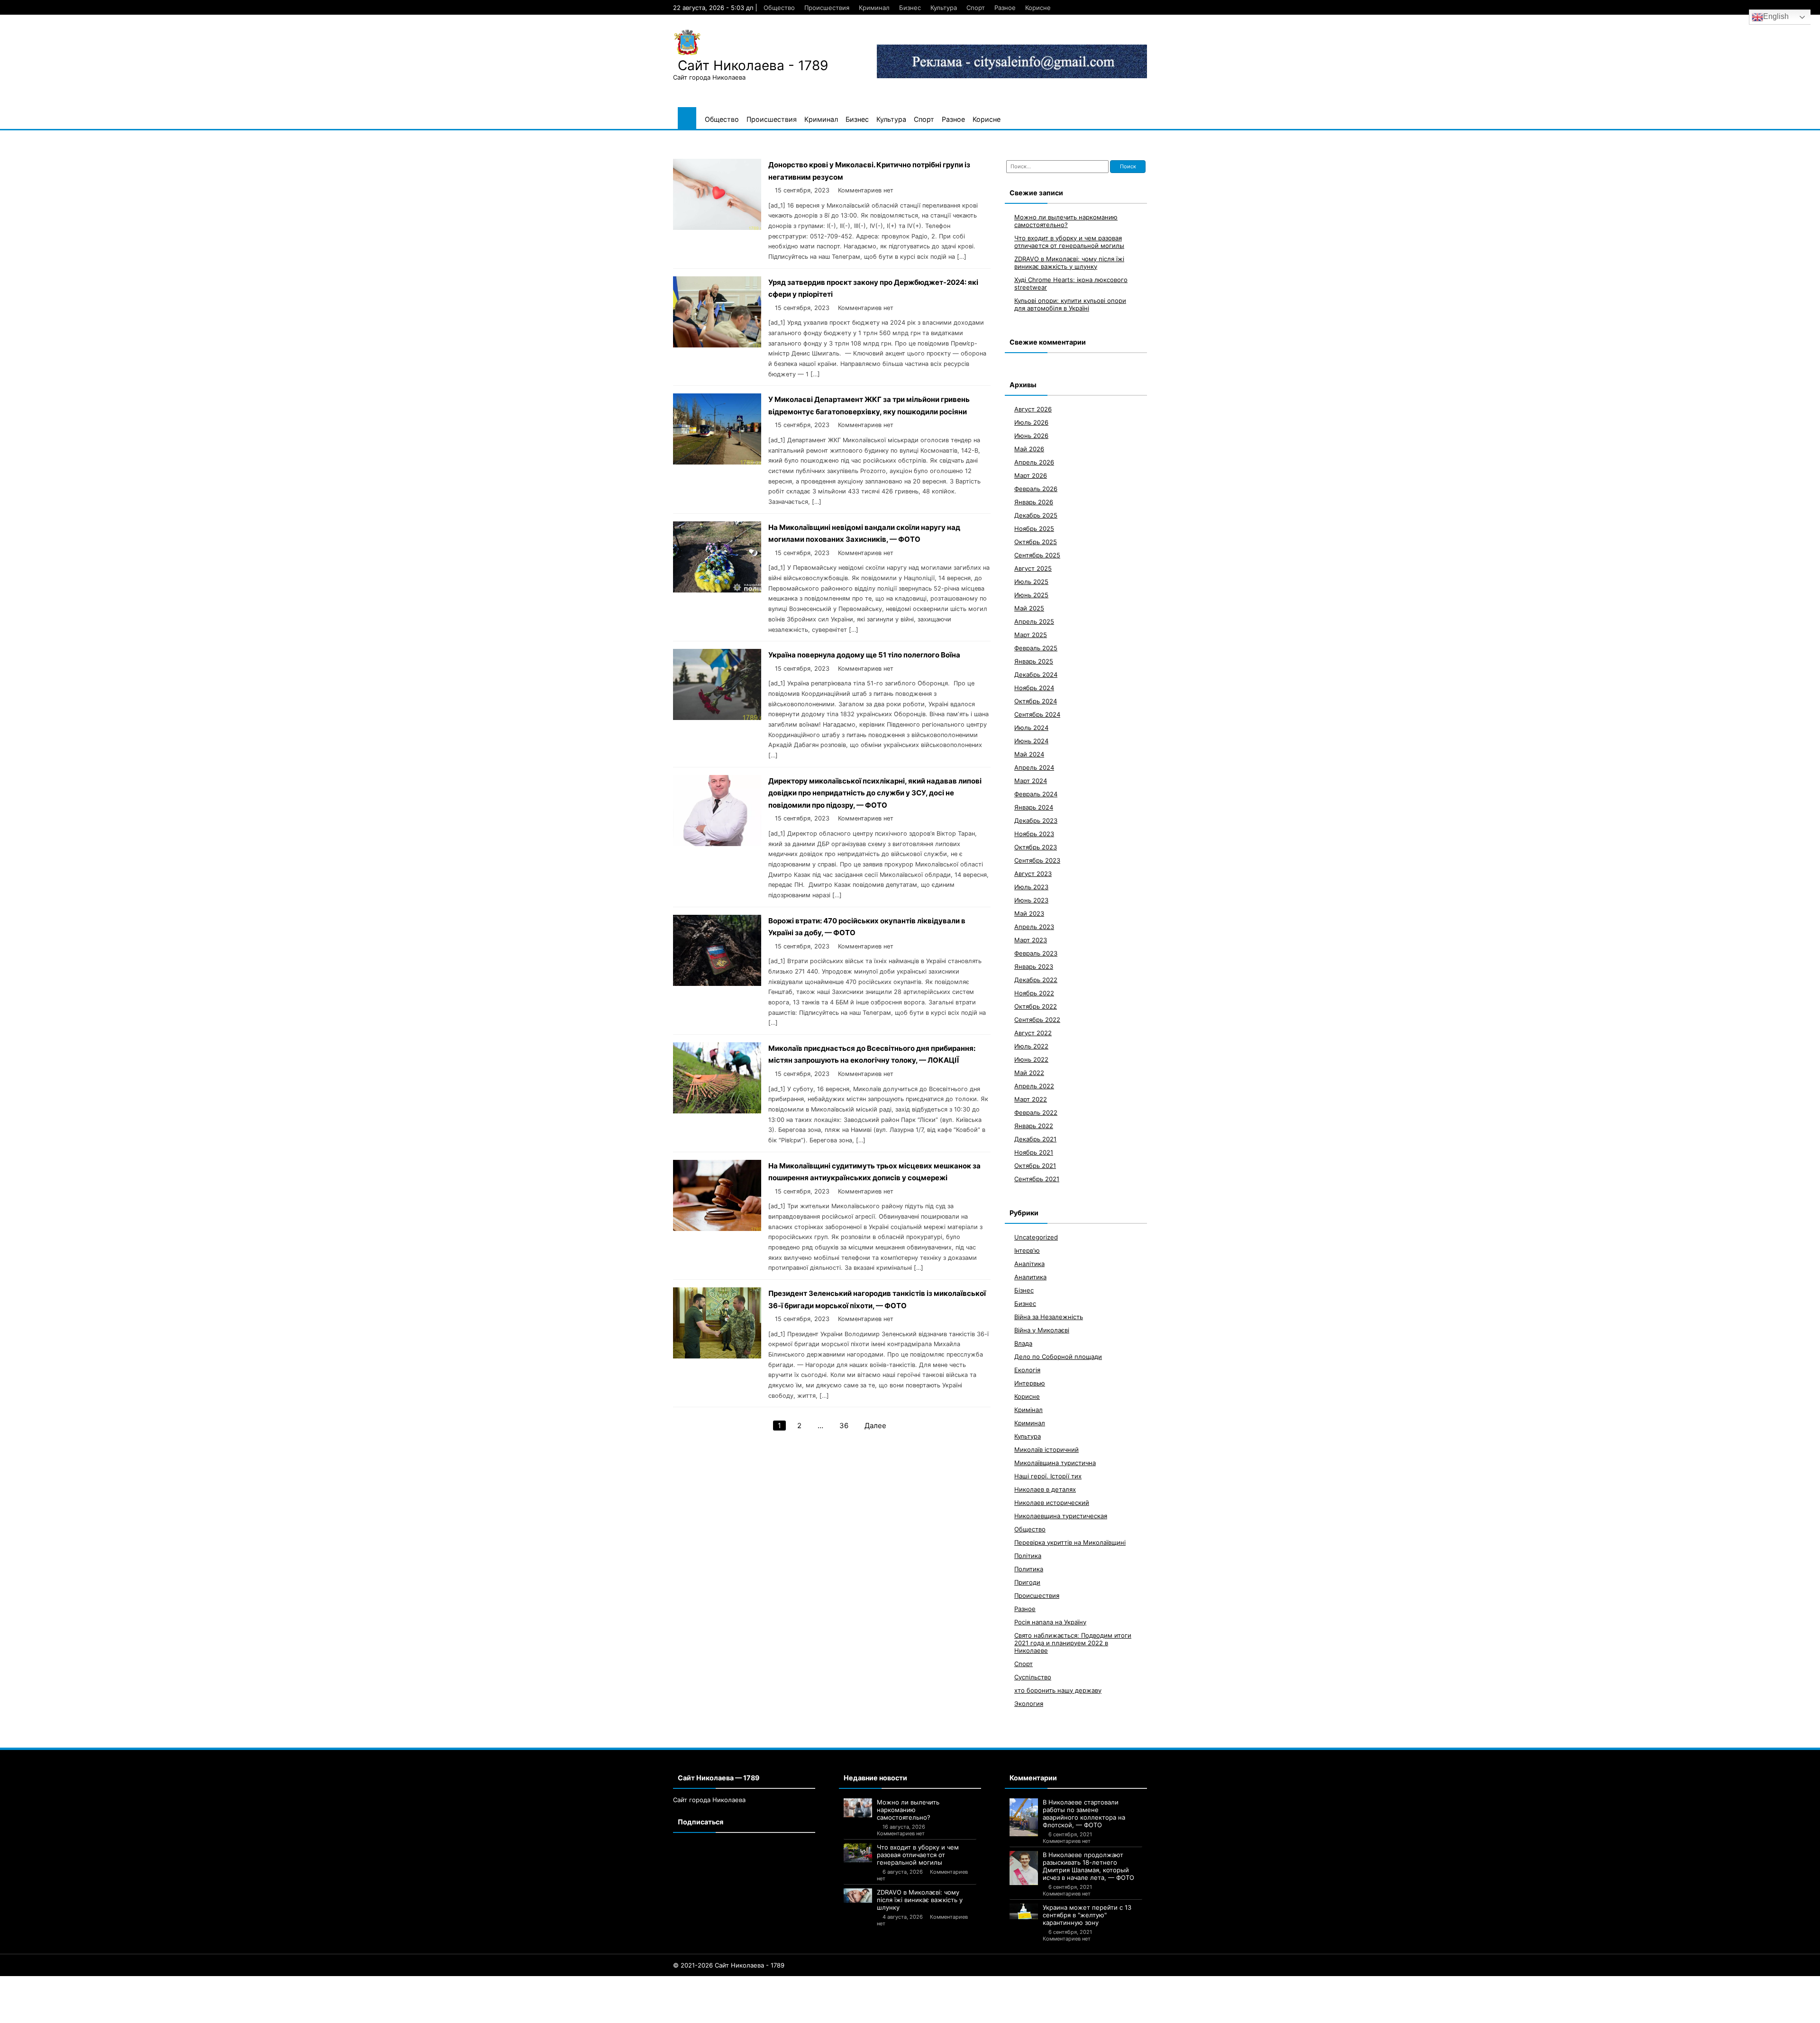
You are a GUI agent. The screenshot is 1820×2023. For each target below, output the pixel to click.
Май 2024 (1029, 754)
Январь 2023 (1034, 966)
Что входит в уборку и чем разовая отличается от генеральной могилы (1069, 242)
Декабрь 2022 (1036, 980)
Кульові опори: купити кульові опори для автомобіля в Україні (1070, 304)
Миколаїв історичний (1046, 1449)
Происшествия (827, 8)
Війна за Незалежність (1049, 1317)
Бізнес (1024, 1290)
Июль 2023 (1031, 887)
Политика (1029, 1569)
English (1776, 16)
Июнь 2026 (1031, 436)
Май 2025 (1029, 608)
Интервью (1030, 1383)
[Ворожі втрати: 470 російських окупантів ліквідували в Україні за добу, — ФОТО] (717, 983)
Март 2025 (1031, 635)
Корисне (1038, 8)
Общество (779, 8)
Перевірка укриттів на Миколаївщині (1070, 1542)
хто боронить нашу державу (1058, 1690)
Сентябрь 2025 (1037, 555)
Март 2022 (1031, 1099)
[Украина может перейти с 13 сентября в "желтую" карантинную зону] (1024, 1912)
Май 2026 (1029, 449)
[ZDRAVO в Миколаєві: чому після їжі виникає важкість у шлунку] (858, 1895)
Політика (1028, 1556)
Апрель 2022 (1034, 1086)
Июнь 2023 (1031, 900)
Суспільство (1033, 1677)
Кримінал (1028, 1410)
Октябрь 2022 (1036, 1006)
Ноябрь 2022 (1034, 993)
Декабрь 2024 (1036, 674)
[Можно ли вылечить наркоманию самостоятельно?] (858, 1808)
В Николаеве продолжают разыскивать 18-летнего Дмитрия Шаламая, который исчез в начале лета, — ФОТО (1088, 1866)
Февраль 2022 (1036, 1112)
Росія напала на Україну (1050, 1622)
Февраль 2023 (1036, 953)
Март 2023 (1031, 940)
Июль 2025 (1031, 582)
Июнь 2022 (1031, 1059)
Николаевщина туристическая (1061, 1516)
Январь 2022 (1034, 1126)
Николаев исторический (1052, 1503)
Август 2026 (1033, 409)
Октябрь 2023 (1036, 847)
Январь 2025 (1034, 661)
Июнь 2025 (1031, 595)
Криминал (874, 8)
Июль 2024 (1031, 728)
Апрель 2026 (1034, 462)
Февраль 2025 (1036, 648)
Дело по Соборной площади (1058, 1357)
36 (844, 1426)
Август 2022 (1033, 1033)
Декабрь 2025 (1036, 515)
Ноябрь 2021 (1034, 1152)
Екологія (1027, 1370)
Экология (1029, 1704)
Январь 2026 (1034, 502)
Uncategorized (1036, 1237)
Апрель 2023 (1034, 927)
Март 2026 (1031, 475)
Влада (1023, 1343)
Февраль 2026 (1036, 489)
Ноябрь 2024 (1034, 688)
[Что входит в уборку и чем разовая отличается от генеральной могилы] (858, 1853)
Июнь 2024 (1031, 741)
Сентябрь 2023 (1037, 860)
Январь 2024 (1034, 807)
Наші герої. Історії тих (1048, 1476)
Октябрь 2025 (1036, 542)
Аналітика (1029, 1264)
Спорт (976, 8)
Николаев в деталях (1045, 1489)
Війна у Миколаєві (1042, 1330)
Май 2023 (1029, 913)
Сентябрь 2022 (1037, 1020)
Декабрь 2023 (1036, 820)
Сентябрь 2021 (1037, 1179)
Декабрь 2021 (1035, 1139)
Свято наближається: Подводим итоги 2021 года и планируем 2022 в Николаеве (1073, 1643)
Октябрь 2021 (1035, 1166)
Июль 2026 (1031, 422)
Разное (1005, 8)
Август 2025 (1033, 568)
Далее (875, 1426)
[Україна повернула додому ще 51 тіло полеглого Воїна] (717, 717)
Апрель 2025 (1034, 621)
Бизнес (910, 8)
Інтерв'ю (1027, 1250)
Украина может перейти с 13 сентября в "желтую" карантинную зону (1087, 1915)
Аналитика (1030, 1277)
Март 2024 (1031, 781)
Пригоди (1027, 1582)
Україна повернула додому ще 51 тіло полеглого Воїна (864, 655)
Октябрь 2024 (1036, 701)
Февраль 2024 (1036, 794)
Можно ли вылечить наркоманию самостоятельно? (1066, 221)
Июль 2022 (1031, 1046)
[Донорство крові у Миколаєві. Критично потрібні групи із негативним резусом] (717, 227)
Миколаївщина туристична (1055, 1463)
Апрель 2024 (1034, 767)
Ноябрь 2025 (1034, 529)
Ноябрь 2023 (1034, 834)
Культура (944, 8)
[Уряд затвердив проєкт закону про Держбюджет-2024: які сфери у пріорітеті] (717, 345)
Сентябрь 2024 (1037, 714)
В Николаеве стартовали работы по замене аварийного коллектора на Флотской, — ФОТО (1084, 1813)
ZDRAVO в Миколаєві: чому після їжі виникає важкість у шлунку (1069, 263)
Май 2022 (1029, 1073)
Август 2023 (1033, 874)
